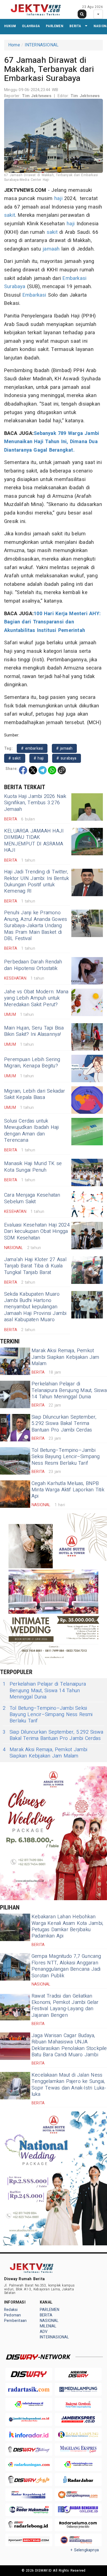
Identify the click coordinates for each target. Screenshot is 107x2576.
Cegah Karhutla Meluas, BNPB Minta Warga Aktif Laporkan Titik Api (68, 1490)
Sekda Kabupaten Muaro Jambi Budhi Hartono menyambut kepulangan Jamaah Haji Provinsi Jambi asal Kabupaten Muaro (35, 1307)
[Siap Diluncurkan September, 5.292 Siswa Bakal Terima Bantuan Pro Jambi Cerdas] (15, 1428)
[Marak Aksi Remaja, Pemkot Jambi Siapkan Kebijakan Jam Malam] (15, 1361)
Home (14, 45)
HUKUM (10, 26)
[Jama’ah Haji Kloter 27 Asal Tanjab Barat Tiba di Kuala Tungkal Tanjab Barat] (87, 1270)
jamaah (51, 249)
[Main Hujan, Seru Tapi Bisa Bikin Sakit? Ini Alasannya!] (87, 1037)
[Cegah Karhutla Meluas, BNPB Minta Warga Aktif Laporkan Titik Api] (15, 1494)
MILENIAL (48, 2326)
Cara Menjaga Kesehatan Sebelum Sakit (32, 1198)
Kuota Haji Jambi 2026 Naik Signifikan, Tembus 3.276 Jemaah (35, 803)
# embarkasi (32, 748)
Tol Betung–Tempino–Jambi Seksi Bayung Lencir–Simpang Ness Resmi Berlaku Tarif (66, 1457)
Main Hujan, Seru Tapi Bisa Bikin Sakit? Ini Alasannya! (34, 1031)
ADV (44, 2332)
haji (58, 199)
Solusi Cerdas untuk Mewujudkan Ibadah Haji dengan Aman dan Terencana (32, 1131)
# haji (39, 758)
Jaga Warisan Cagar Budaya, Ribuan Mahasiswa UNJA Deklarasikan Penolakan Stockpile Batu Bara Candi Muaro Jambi (69, 2045)
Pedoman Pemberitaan (15, 2318)
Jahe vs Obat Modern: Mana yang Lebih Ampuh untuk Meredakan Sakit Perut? (36, 998)
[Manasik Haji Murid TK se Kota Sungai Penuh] (87, 1172)
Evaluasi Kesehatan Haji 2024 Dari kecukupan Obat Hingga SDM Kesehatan (37, 1231)
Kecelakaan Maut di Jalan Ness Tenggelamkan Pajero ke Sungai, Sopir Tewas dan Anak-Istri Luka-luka (69, 2085)
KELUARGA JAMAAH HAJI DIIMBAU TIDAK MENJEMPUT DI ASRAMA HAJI (34, 841)
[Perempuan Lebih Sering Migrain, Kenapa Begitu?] (87, 1068)
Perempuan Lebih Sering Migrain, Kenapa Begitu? (32, 1063)
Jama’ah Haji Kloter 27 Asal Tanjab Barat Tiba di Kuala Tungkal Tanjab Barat (35, 1266)
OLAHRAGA (31, 26)
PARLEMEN (55, 26)
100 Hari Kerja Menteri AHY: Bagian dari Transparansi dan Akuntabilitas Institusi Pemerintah (52, 622)
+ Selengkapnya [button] (85, 2550)
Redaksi (11, 2310)
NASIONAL (49, 2321)
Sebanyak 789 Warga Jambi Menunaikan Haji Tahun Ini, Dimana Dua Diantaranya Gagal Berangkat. (52, 442)
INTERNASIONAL (42, 45)
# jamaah (64, 748)
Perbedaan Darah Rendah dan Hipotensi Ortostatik (33, 965)
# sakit (15, 758)
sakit (10, 215)
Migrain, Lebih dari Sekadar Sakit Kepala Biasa (35, 1094)
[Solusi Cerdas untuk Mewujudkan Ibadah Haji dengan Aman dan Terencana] (87, 1132)
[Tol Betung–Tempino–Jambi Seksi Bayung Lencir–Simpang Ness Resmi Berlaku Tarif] (15, 1461)
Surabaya (15, 287)
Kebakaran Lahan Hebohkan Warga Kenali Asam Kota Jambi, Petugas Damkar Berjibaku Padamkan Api (67, 1926)
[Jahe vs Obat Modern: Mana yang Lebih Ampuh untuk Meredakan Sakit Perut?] (87, 1002)
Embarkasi (74, 278)
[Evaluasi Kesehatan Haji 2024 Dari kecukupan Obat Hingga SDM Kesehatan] (87, 1236)
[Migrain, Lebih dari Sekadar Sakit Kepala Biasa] (87, 1100)
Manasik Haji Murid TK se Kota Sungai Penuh (33, 1167)
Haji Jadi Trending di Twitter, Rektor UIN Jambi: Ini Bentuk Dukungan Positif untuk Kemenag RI (36, 881)
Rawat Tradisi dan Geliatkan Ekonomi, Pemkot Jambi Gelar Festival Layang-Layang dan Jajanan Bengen (65, 2006)
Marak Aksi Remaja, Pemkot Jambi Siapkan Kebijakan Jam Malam (65, 1357)
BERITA (75, 26)
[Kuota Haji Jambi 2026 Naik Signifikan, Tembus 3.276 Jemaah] (87, 807)
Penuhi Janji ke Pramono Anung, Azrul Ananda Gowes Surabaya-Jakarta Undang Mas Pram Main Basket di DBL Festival (36, 926)
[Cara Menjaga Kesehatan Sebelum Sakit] (87, 1204)
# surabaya (66, 758)
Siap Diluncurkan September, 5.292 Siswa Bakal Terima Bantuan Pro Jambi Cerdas (64, 1424)
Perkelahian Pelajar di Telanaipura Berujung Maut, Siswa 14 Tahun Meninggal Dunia (69, 1390)
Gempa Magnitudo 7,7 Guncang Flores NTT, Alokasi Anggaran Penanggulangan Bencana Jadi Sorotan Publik (66, 1966)
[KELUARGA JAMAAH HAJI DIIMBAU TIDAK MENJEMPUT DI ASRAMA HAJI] (87, 842)
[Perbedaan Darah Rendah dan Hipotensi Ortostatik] (87, 971)
